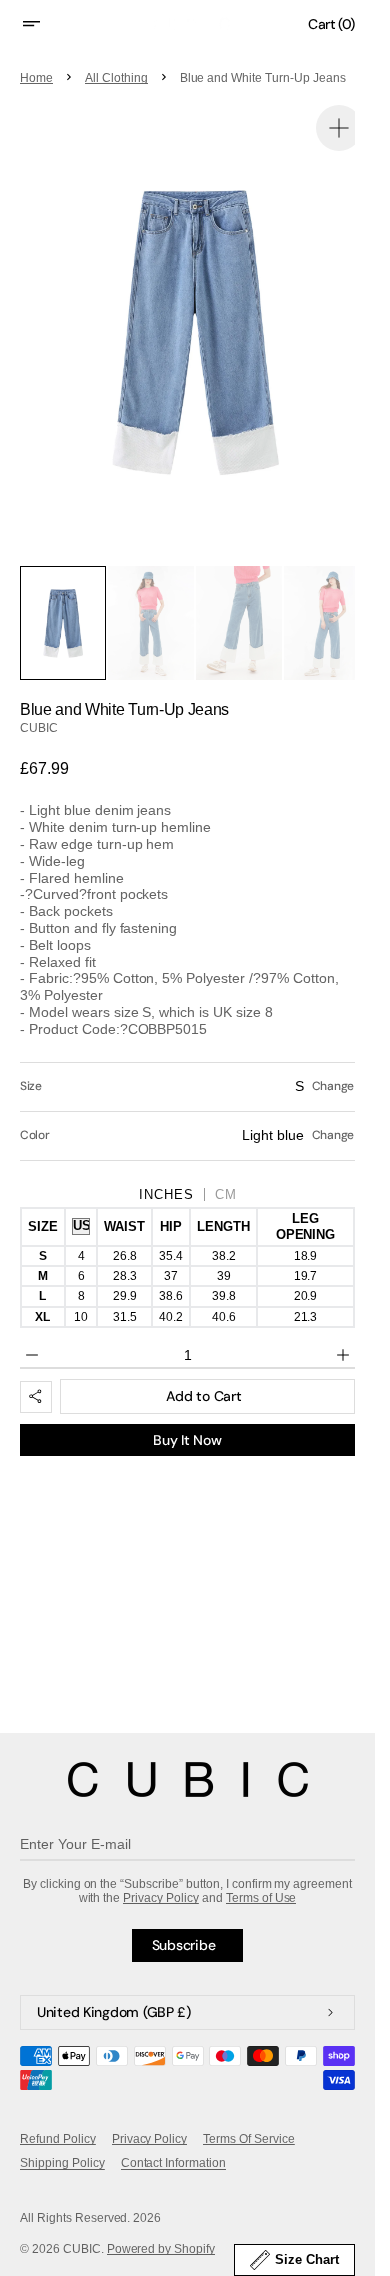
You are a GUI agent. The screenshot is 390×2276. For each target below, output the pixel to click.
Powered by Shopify (161, 2249)
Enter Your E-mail (75, 1844)
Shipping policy (62, 2163)
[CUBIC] (188, 1779)
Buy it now (187, 1415)
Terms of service (249, 2139)
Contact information (173, 2163)
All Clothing (116, 78)
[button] (44, 24)
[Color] (187, 1111)
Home (36, 78)
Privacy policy (150, 2139)
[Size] (187, 1062)
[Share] (36, 1372)
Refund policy (58, 2139)
